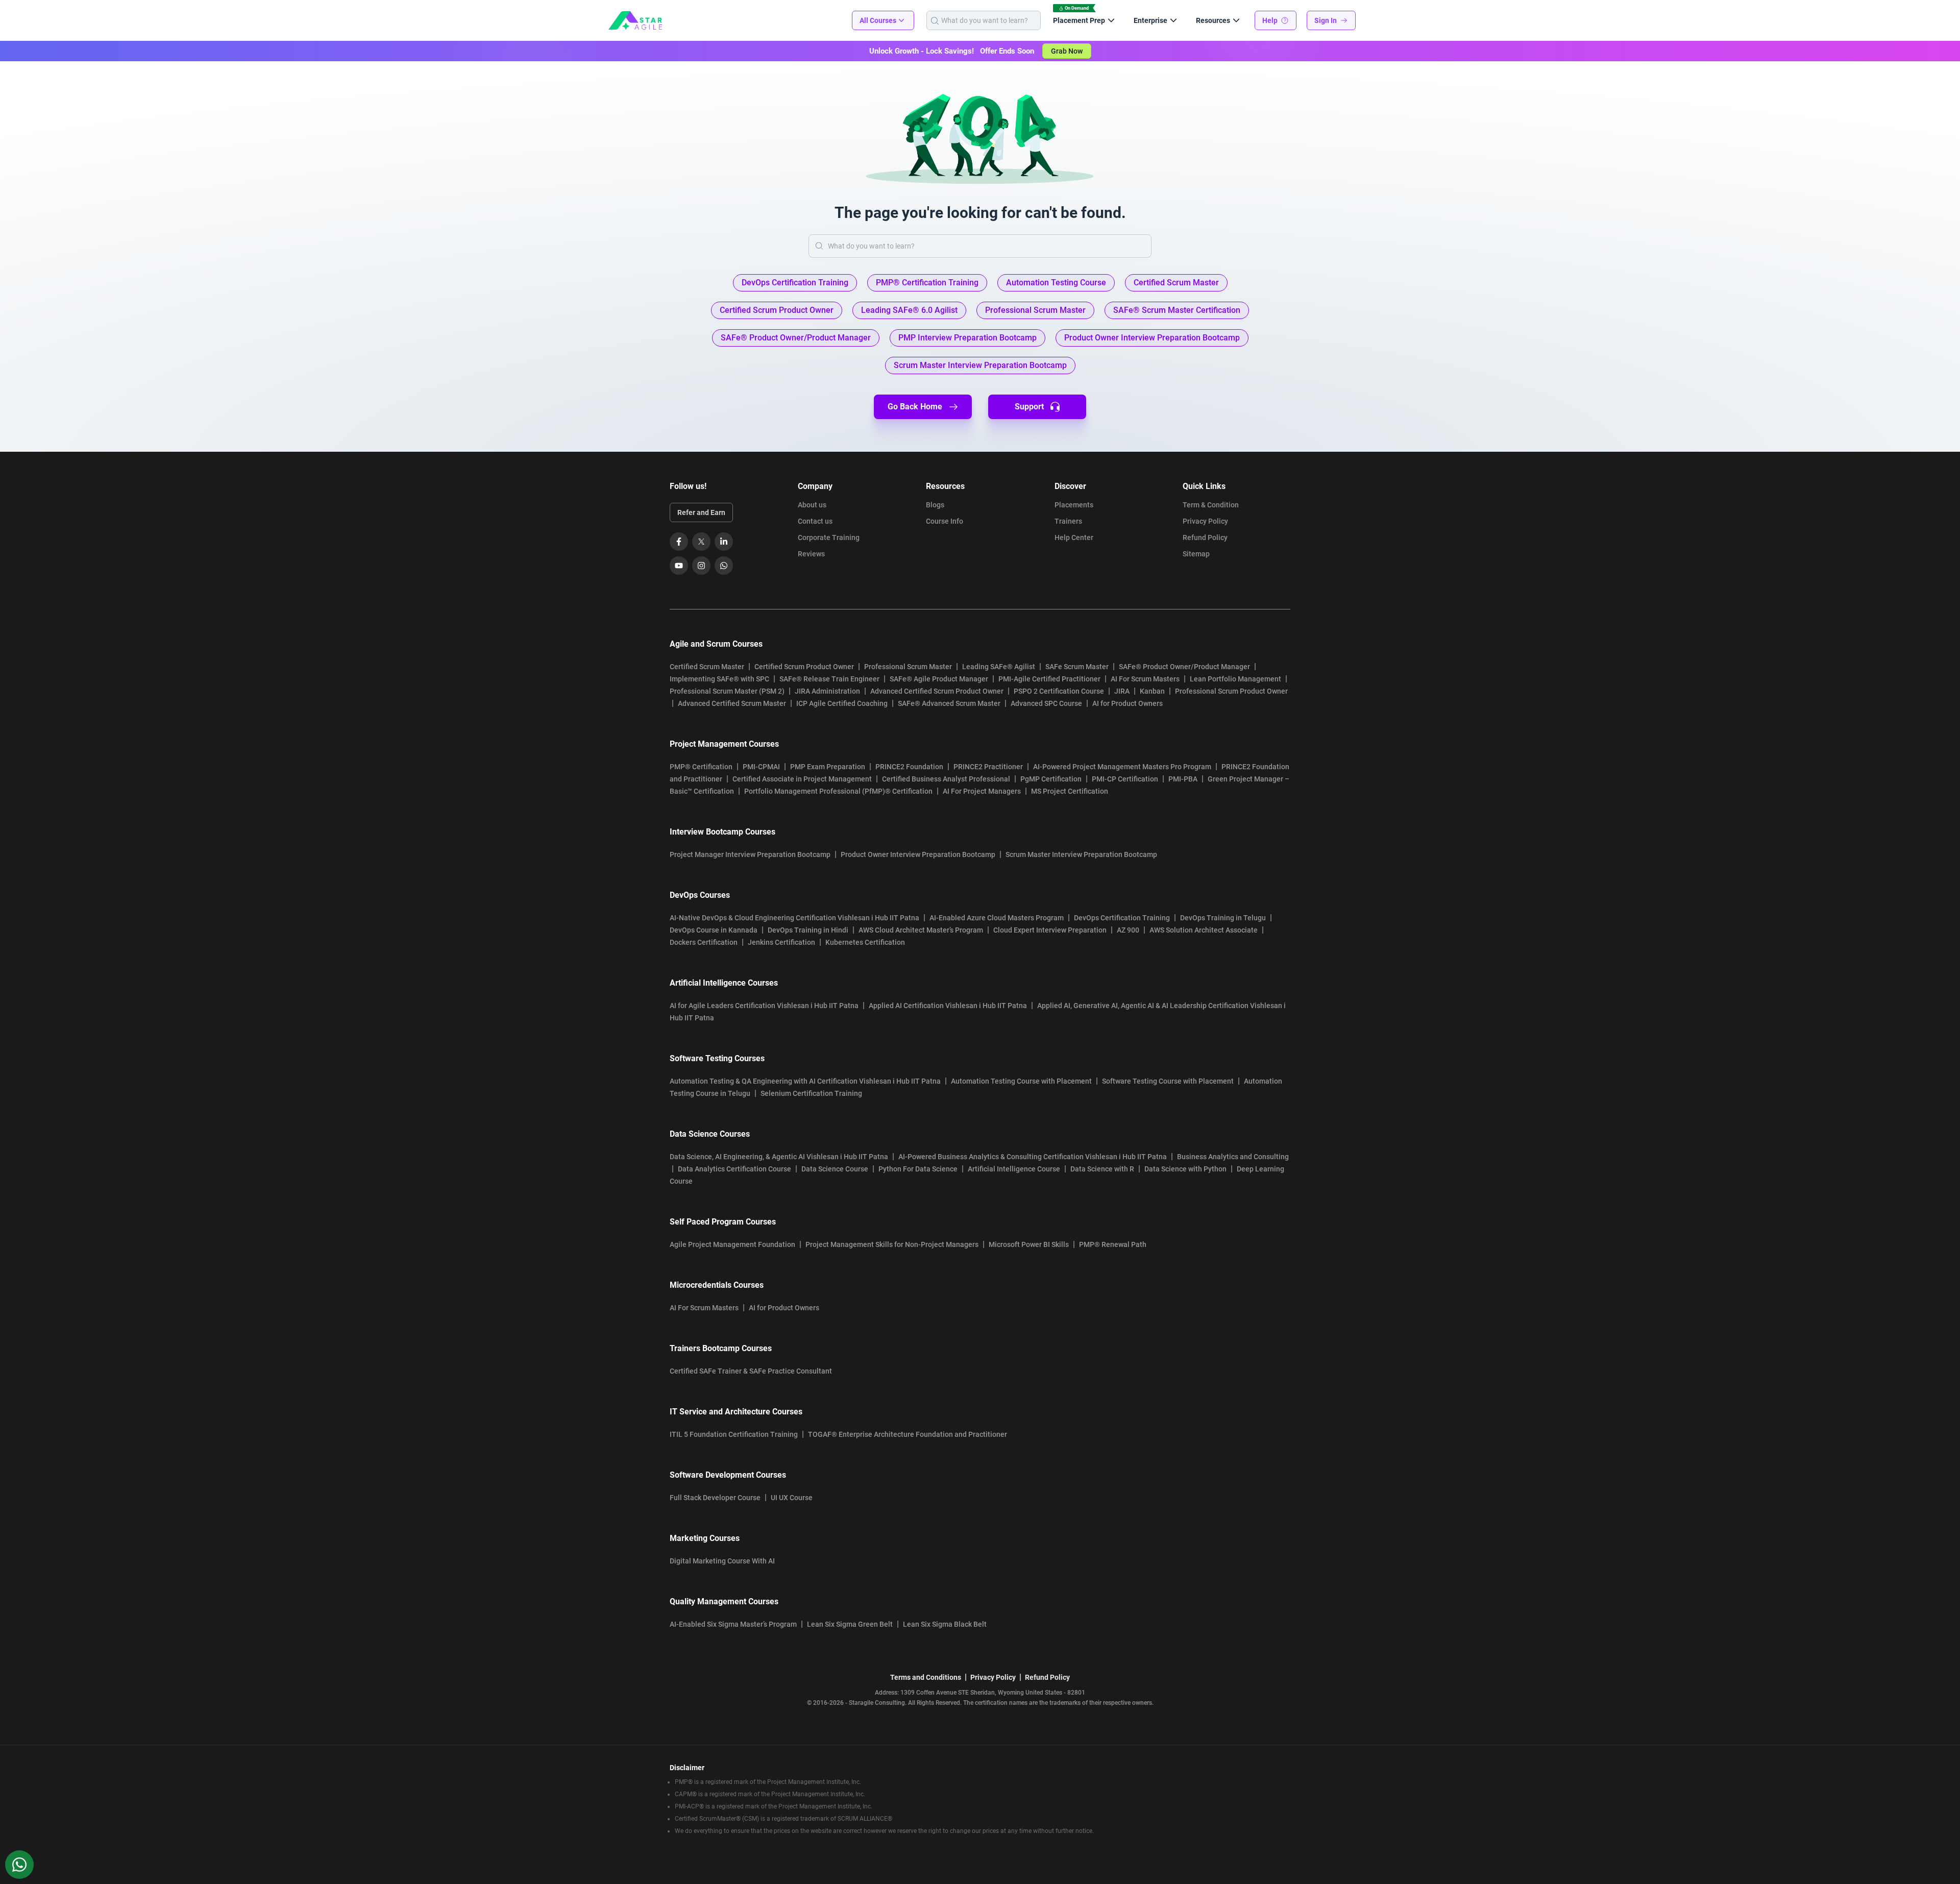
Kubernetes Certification (865, 942)
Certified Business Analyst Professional (946, 779)
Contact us (815, 521)
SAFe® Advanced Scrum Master (949, 703)
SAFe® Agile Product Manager (939, 679)
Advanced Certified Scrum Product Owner (937, 691)
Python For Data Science (918, 1169)
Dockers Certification (704, 942)
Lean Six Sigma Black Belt (945, 1624)
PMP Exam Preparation (828, 767)
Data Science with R (1102, 1169)
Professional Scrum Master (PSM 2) (727, 691)
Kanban (1152, 691)
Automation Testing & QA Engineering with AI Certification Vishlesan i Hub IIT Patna (805, 1081)
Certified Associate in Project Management (802, 779)
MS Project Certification (1070, 791)
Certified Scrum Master (707, 667)
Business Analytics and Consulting (1233, 1157)
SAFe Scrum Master (1077, 667)
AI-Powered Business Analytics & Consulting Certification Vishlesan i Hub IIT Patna (1033, 1157)
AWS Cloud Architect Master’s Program (921, 930)
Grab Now (1067, 51)
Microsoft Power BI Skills (1029, 1244)
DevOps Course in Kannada (714, 930)
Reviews (811, 554)
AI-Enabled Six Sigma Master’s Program (733, 1624)
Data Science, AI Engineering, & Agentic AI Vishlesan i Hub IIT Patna (779, 1157)
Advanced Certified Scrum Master (732, 703)
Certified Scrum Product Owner (804, 667)
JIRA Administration (827, 691)
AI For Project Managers (982, 791)
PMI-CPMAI (761, 767)
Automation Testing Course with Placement (1021, 1081)
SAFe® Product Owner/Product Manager (1184, 667)
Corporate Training (829, 537)
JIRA (1122, 691)
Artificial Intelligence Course (1014, 1169)
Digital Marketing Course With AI (722, 1561)
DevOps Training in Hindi (808, 930)
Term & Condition (1211, 505)
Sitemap (1196, 554)
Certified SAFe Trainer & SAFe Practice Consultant (751, 1371)
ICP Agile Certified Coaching (842, 703)
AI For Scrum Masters (1145, 679)
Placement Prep (1079, 20)
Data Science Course (835, 1169)
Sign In (1326, 20)
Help (1270, 20)
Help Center (1074, 537)
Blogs (935, 505)
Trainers (1068, 521)
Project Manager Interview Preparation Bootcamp (750, 854)
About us (812, 505)
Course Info (945, 521)
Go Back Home (915, 407)
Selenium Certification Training (811, 1093)
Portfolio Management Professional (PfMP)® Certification (838, 791)
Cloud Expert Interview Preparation (1050, 930)
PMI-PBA (1183, 779)
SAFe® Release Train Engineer (829, 679)
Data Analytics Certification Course (734, 1169)
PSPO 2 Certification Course (1059, 691)
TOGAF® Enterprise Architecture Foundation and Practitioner (908, 1434)
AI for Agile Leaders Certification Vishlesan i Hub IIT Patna (764, 1006)
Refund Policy (1205, 537)
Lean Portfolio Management (1235, 679)
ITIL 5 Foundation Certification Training (734, 1434)
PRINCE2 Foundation (909, 767)
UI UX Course (792, 1498)
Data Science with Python (1185, 1169)
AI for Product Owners (1128, 703)
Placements (1074, 505)
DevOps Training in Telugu (1223, 918)
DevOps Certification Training (1122, 918)
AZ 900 (1128, 930)
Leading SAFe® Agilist (999, 667)
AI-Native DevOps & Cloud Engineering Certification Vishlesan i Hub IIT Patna (794, 918)
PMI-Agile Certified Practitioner (1049, 679)
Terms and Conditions (926, 1677)
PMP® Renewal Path (1113, 1244)
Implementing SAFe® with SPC (719, 679)
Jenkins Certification (781, 942)
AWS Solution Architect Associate (1204, 930)
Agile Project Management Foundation (732, 1244)
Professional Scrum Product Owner (1231, 691)
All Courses (878, 20)
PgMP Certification (1051, 779)
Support (1029, 407)
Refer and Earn (701, 512)
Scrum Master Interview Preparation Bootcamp (1081, 854)
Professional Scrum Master (908, 667)
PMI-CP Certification (1125, 779)
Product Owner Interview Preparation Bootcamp (918, 854)
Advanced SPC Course (1046, 703)
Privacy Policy (1205, 521)
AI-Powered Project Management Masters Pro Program (1122, 767)
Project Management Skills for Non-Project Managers (892, 1244)
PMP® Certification (701, 767)
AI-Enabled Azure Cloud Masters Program (997, 918)
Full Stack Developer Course (715, 1498)
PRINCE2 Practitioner (988, 767)
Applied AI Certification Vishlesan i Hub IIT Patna (948, 1006)
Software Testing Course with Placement (1168, 1081)
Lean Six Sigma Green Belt (850, 1624)
